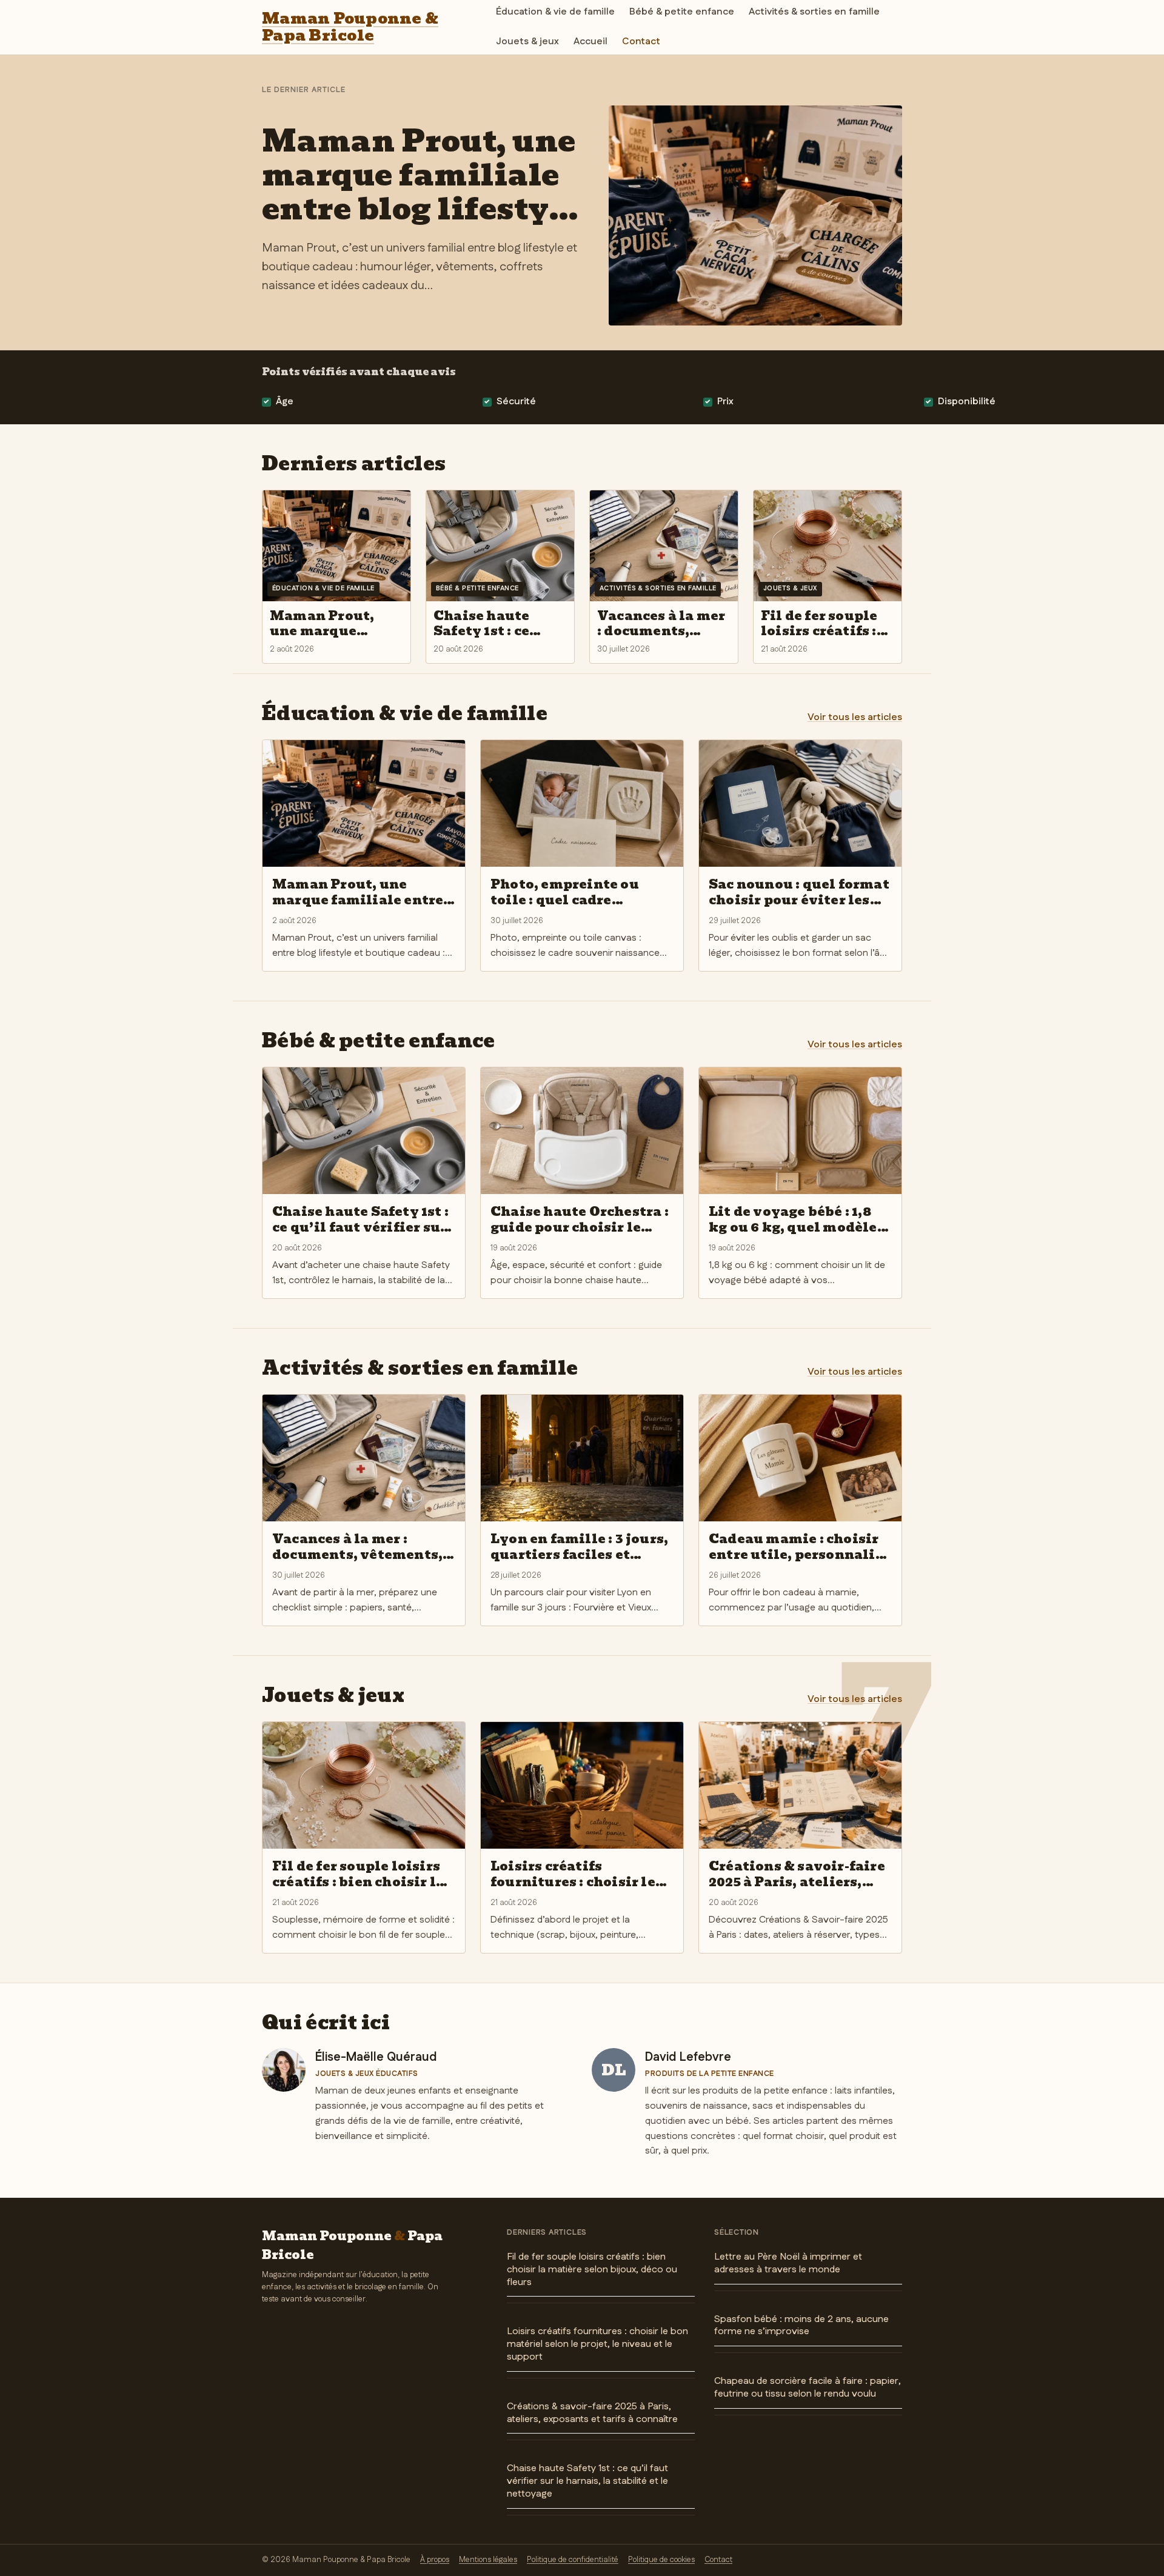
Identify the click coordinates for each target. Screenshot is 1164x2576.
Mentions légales (488, 2560)
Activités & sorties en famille (814, 12)
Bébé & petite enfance (682, 12)
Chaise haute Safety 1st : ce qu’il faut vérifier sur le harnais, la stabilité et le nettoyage (587, 2481)
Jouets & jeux (527, 42)
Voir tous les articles (855, 717)
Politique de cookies (661, 2560)
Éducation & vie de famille (555, 12)
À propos (435, 2560)
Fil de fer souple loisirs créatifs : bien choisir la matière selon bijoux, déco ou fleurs (592, 2270)
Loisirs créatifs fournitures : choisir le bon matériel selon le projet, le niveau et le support (597, 2344)
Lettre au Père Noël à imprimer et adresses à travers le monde (788, 2263)
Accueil (590, 42)
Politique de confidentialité (573, 2560)
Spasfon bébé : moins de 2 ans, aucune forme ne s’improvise (801, 2326)
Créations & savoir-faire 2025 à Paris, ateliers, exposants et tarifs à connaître (592, 2413)
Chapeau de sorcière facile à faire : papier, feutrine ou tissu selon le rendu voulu (808, 2387)
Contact (641, 42)
